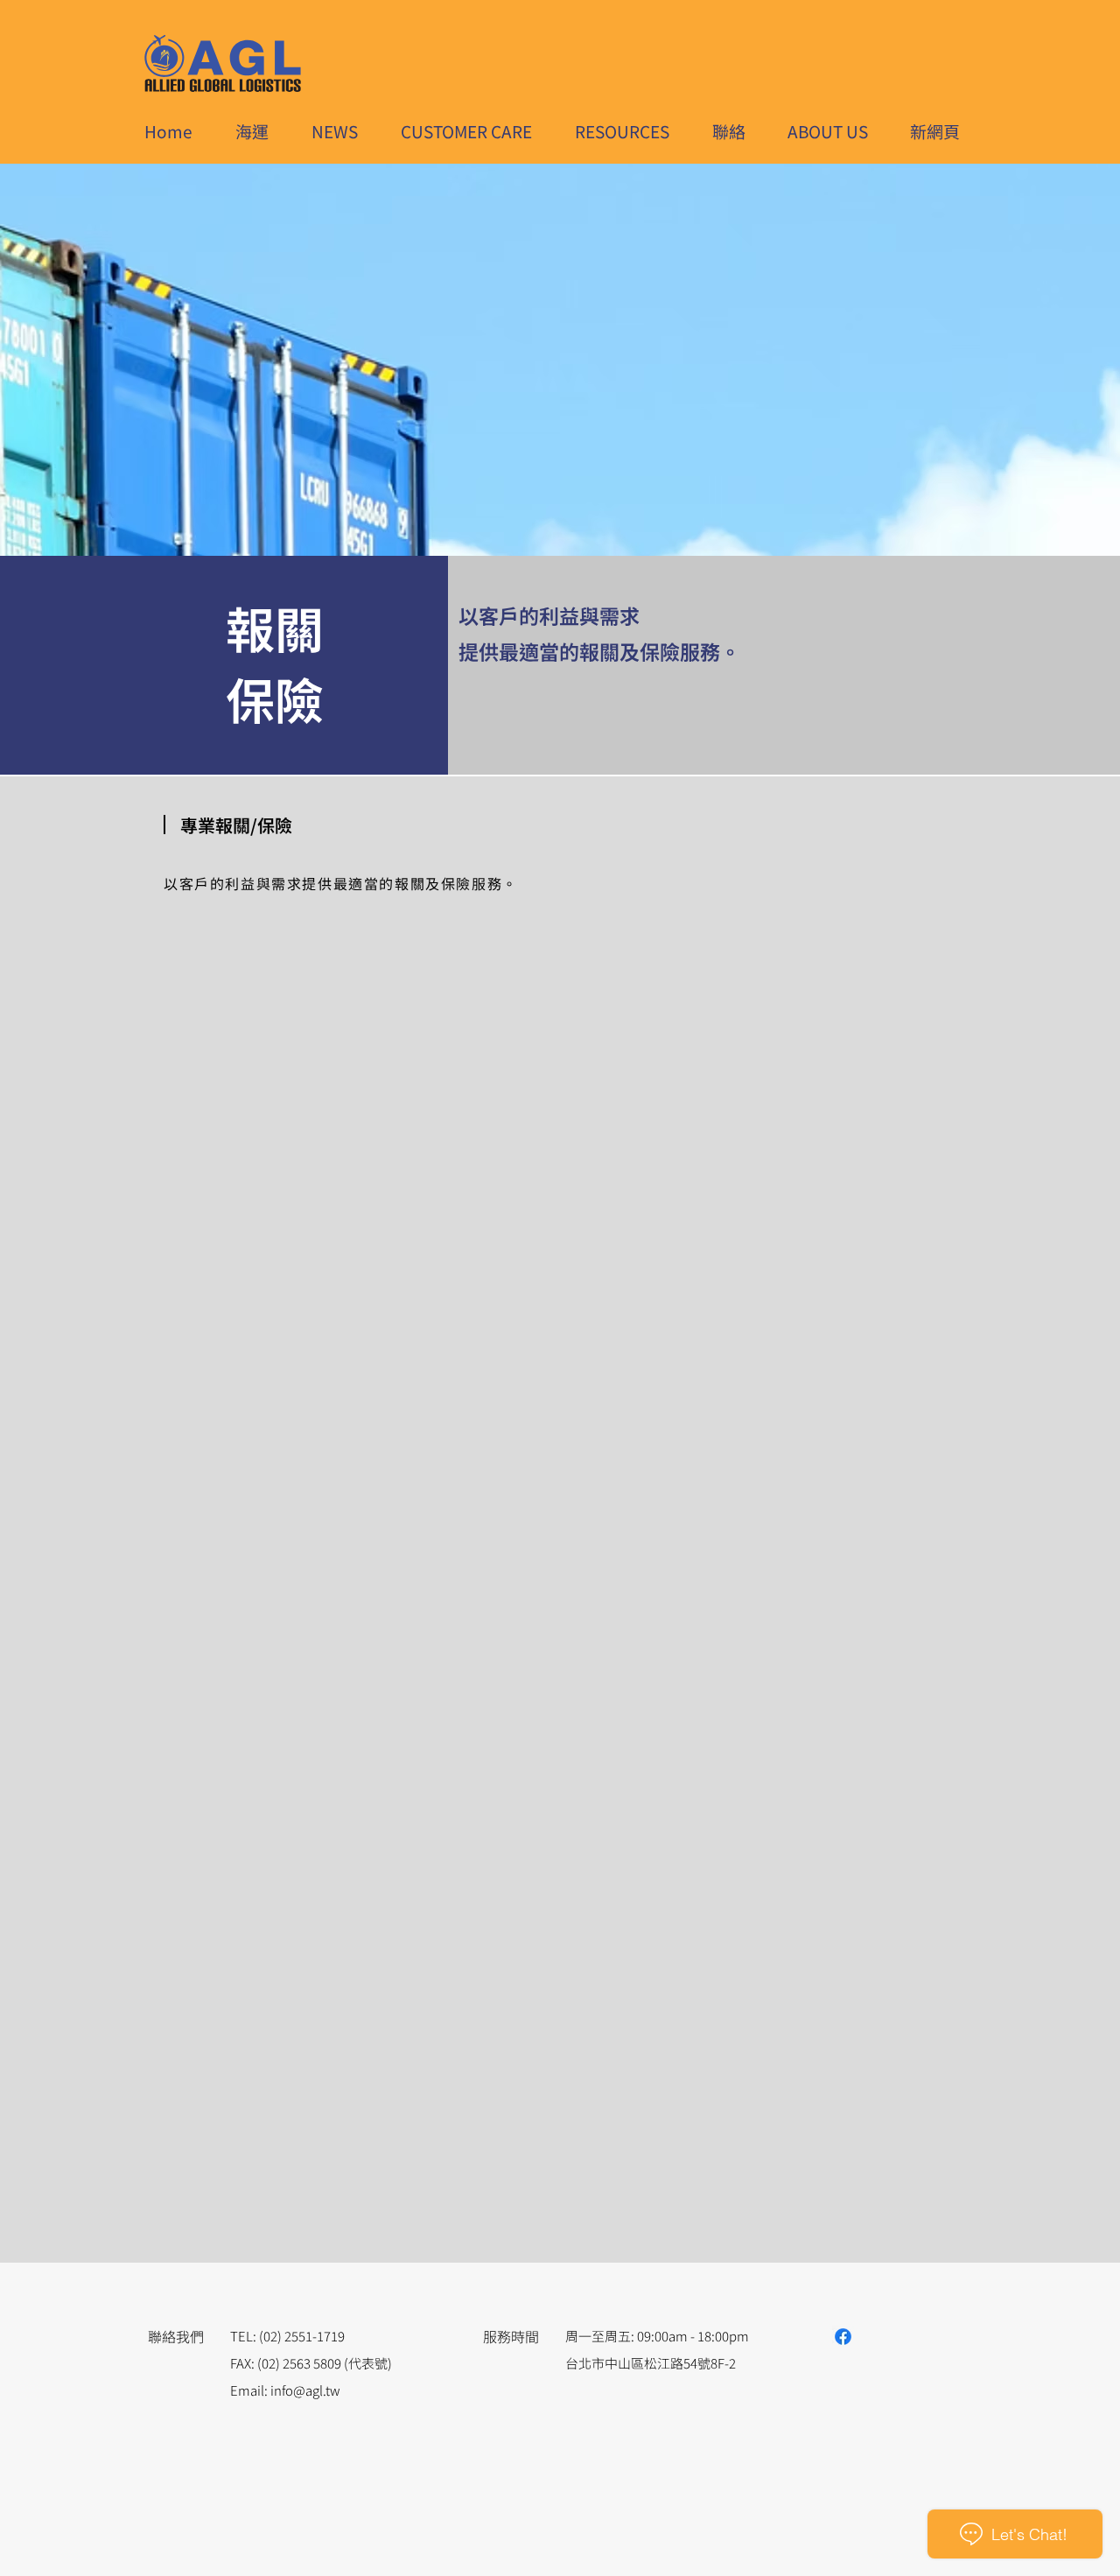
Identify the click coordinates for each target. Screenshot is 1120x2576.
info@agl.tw (305, 2390)
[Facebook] (843, 2337)
